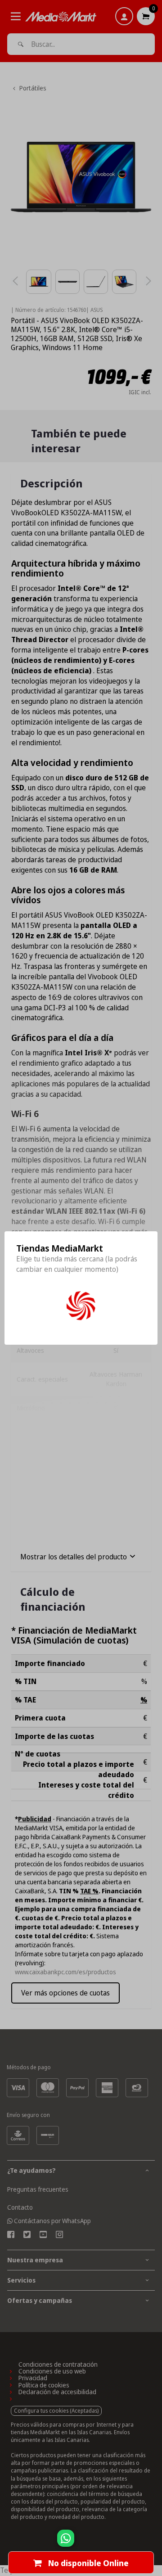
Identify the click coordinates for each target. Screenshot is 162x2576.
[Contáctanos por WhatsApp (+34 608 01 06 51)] (153, 2543)
